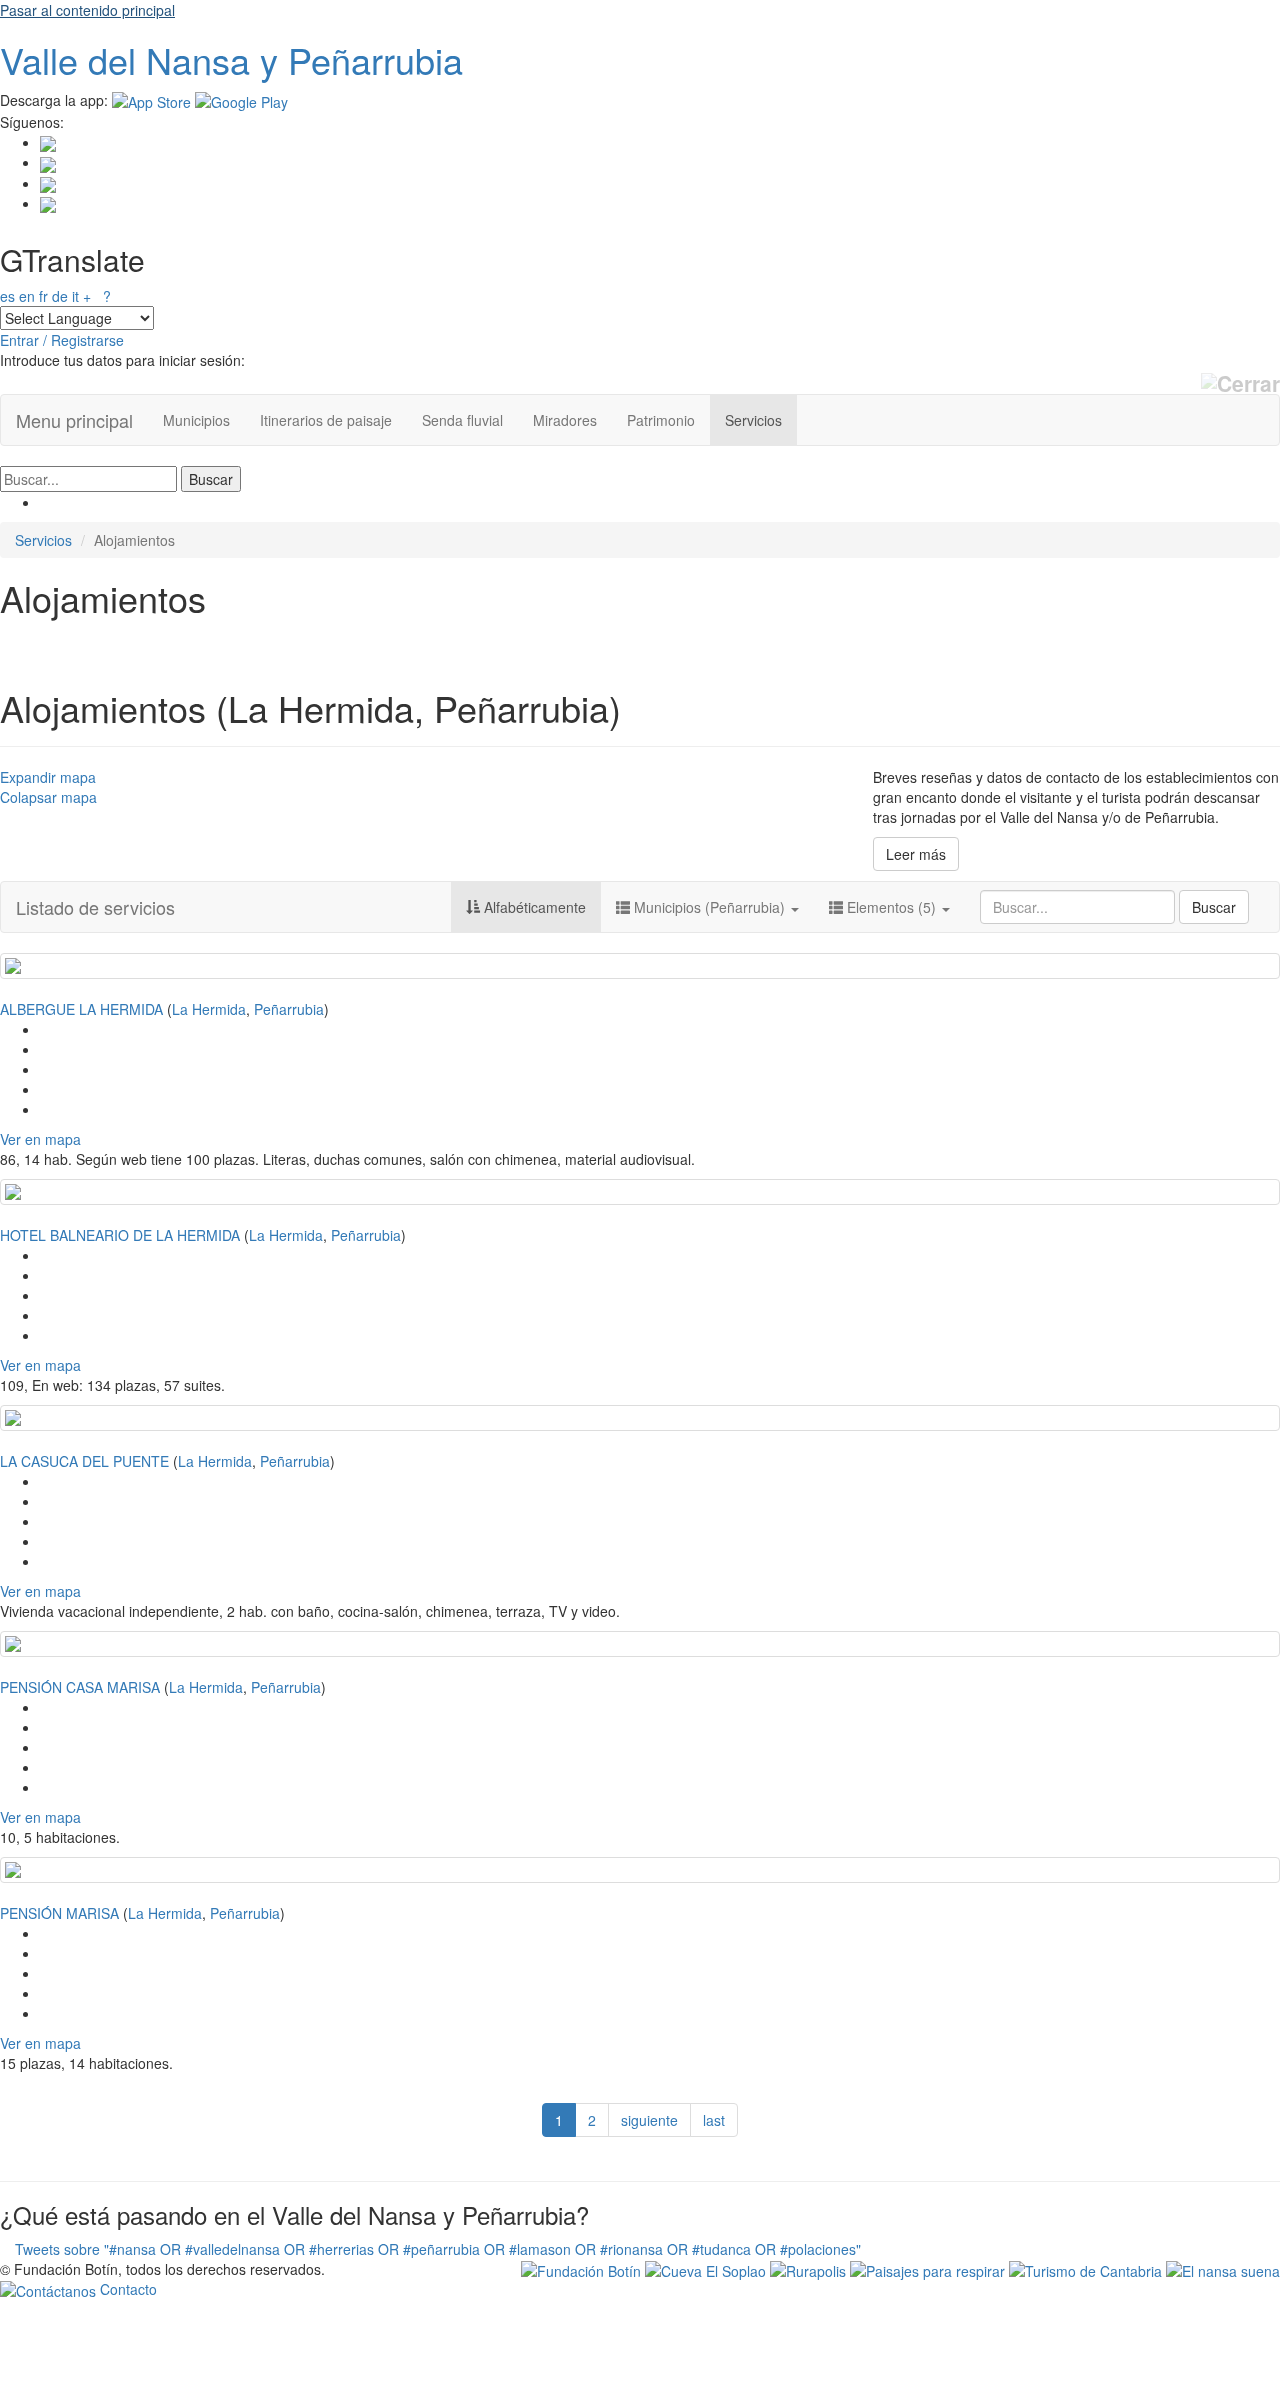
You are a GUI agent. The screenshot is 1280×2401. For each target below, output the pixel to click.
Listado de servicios (95, 907)
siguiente (649, 2120)
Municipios (196, 420)
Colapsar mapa (48, 797)
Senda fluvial (462, 420)
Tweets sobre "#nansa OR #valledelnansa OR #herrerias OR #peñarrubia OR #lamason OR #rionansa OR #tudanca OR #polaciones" (438, 2249)
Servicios (753, 420)
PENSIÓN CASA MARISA (80, 1687)
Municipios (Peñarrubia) (709, 907)
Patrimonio (661, 420)
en (27, 296)
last (714, 2120)
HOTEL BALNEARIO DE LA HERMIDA (120, 1235)
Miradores (565, 420)
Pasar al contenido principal (87, 10)
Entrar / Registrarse (62, 340)
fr (43, 296)
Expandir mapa (48, 777)
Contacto (126, 2289)
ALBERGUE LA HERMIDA (81, 1009)
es (7, 296)
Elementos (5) (891, 907)
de (60, 296)
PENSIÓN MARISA (59, 1913)
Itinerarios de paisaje (326, 420)
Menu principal (74, 420)
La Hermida (209, 1009)
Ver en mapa (40, 1139)
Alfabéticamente (533, 907)
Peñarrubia (289, 1009)
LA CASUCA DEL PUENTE (84, 1461)
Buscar (1214, 907)
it (75, 296)
